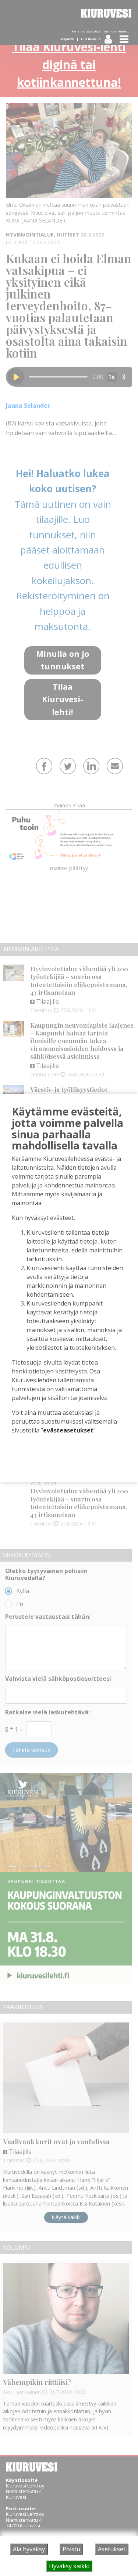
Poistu (71, 2549)
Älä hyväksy (29, 2549)
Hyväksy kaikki (69, 2566)
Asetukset (112, 2549)
